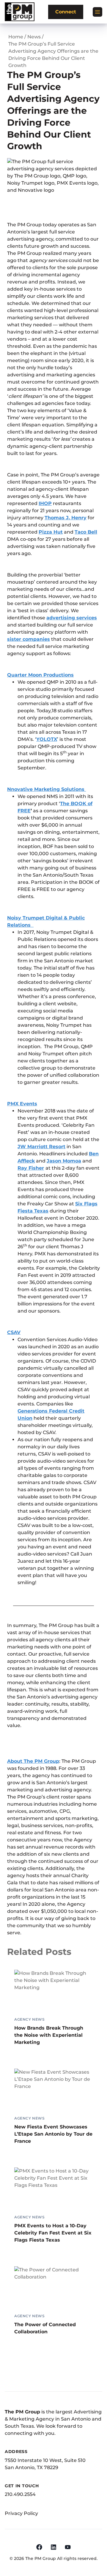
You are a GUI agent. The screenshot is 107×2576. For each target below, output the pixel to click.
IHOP (45, 503)
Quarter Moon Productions (40, 675)
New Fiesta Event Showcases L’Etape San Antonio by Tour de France (53, 2134)
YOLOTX (47, 739)
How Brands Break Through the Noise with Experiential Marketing (49, 2035)
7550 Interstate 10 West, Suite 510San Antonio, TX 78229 (45, 2464)
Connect (66, 12)
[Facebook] (39, 2547)
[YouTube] (68, 2547)
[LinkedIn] (53, 2547)
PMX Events (22, 1104)
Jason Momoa (64, 1161)
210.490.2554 (20, 2494)
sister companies (29, 639)
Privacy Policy (21, 2513)
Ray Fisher (31, 1168)
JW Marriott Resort (41, 1147)
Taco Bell (86, 532)
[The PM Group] (20, 12)
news (34, 37)
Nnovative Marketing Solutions (47, 789)
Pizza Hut (51, 532)
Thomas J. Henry (66, 518)
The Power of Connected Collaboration (45, 2328)
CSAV (14, 1332)
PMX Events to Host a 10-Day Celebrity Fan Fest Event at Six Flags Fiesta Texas (53, 2233)
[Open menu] (97, 12)
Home (16, 37)
